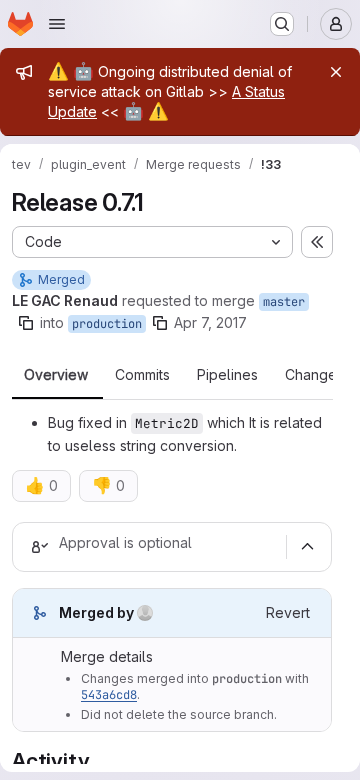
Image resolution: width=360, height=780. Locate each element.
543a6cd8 (109, 695)
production (107, 324)
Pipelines (227, 375)
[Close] (336, 72)
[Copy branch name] (26, 323)
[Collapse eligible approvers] (307, 547)
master (284, 302)
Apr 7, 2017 (210, 322)
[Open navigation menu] (57, 24)
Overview (56, 375)
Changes (314, 375)
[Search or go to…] (282, 24)
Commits (142, 375)
